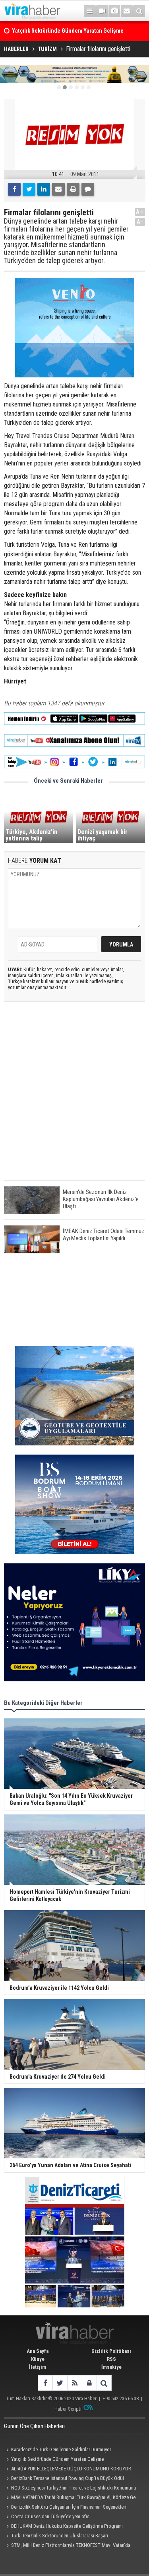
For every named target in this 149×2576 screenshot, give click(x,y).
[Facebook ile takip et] (45, 2383)
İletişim (38, 2367)
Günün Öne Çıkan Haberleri (34, 2426)
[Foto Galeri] (114, 11)
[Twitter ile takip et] (60, 2383)
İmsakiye (111, 2367)
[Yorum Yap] (88, 189)
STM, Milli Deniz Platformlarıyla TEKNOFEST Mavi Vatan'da (71, 2545)
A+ (140, 212)
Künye (38, 2359)
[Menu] (90, 11)
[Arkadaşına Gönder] (58, 189)
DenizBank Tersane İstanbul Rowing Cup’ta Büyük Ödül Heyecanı (64, 2479)
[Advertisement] (74, 1098)
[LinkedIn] (44, 189)
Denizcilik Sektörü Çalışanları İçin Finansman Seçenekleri (69, 2507)
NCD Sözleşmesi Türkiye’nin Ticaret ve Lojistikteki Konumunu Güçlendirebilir (70, 2489)
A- (140, 222)
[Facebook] (14, 189)
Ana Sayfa (38, 2351)
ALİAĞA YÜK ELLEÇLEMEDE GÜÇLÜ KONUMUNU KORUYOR (71, 2469)
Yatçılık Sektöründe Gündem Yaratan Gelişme (57, 2459)
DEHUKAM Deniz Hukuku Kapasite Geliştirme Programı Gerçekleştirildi (63, 2527)
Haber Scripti (68, 2409)
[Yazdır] (73, 189)
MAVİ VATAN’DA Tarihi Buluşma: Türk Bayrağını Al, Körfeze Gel (74, 2497)
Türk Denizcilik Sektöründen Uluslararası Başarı (60, 2536)
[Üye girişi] (89, 2383)
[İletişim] (127, 11)
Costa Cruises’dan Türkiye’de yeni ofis (50, 2516)
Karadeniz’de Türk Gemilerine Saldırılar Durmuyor (61, 2449)
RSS (111, 2359)
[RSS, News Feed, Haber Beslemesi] (74, 2383)
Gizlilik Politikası (111, 2351)
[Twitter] (29, 189)
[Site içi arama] (139, 11)
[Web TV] (102, 11)
